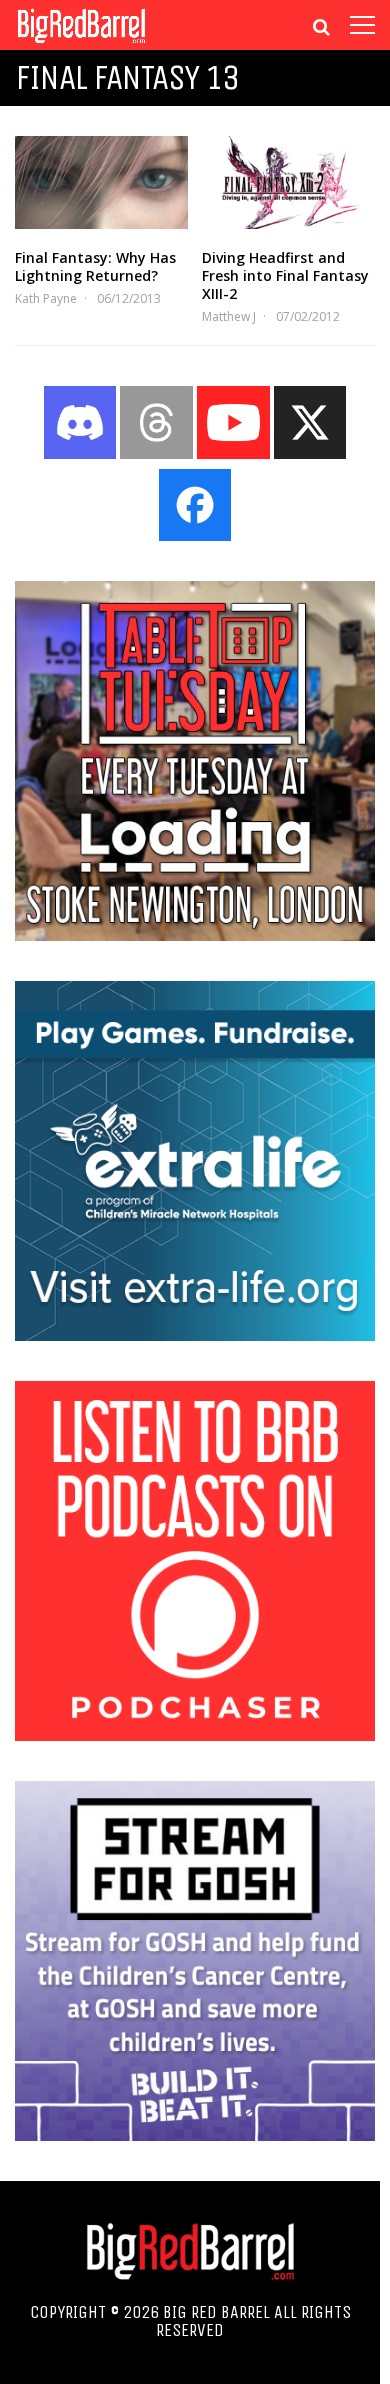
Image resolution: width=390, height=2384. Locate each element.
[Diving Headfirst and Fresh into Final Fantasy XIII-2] (288, 182)
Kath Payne (46, 298)
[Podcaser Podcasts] (195, 1735)
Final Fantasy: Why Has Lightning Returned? (95, 266)
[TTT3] (195, 935)
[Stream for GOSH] (195, 2135)
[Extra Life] (195, 1335)
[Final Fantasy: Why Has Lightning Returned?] (101, 182)
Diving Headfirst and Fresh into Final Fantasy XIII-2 (285, 275)
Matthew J (229, 316)
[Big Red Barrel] (81, 44)
